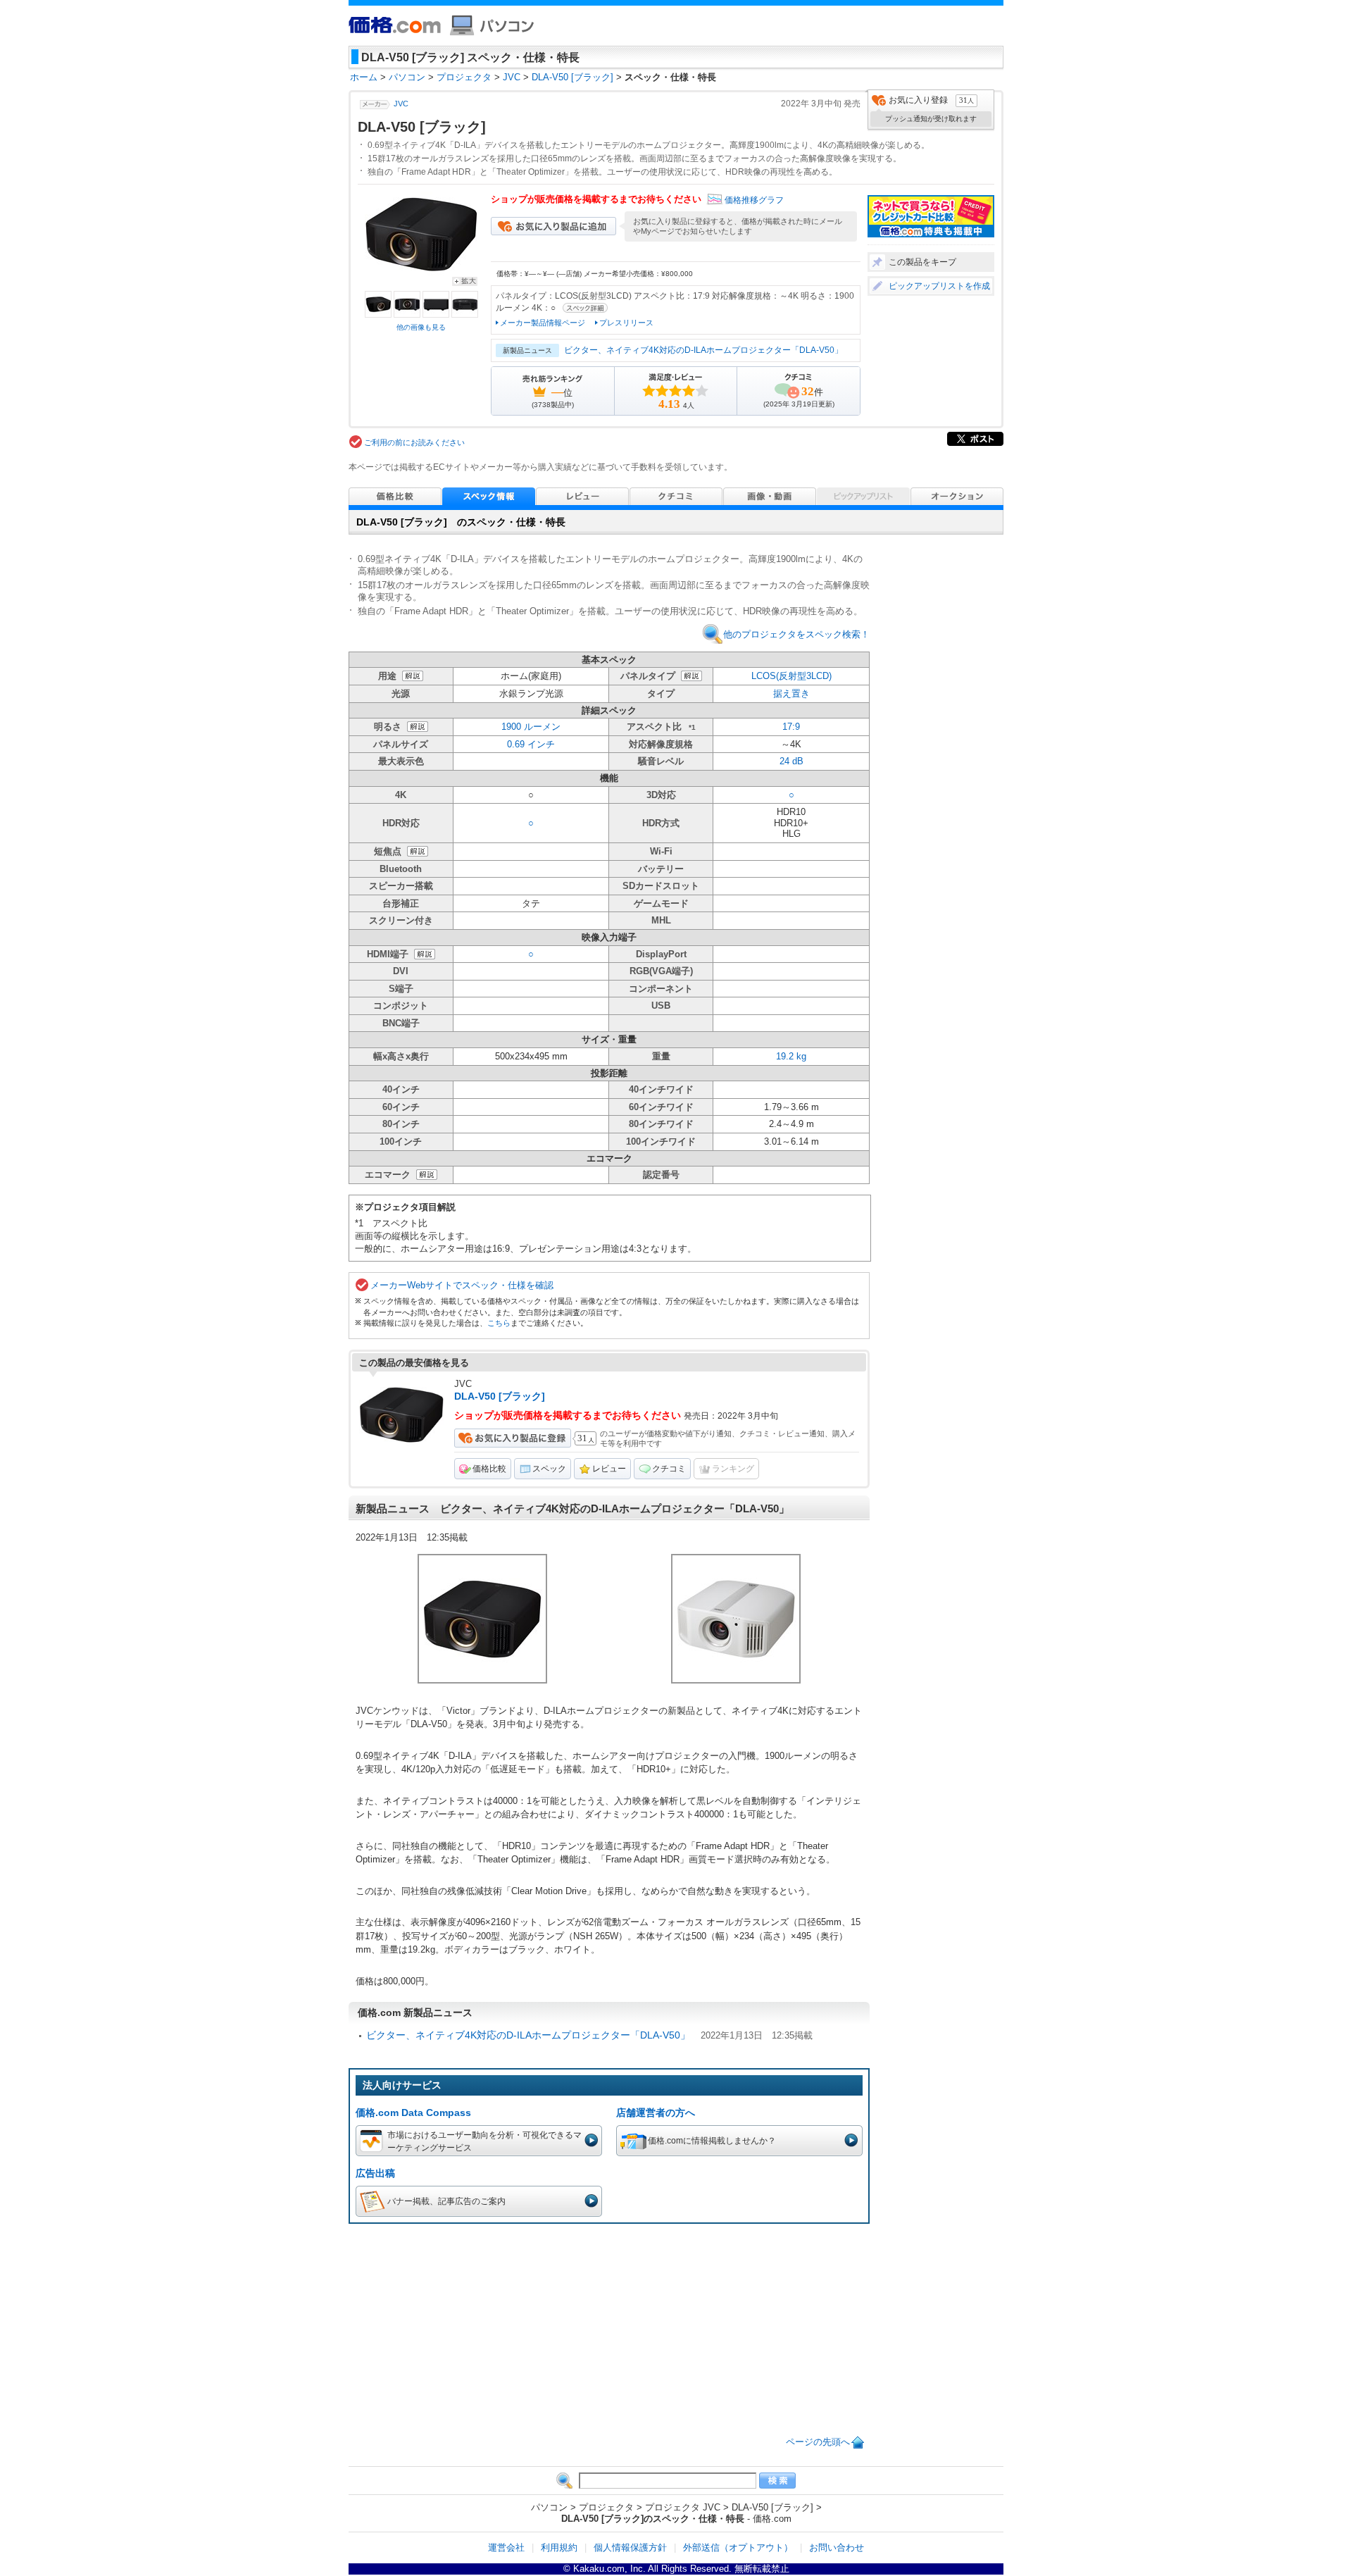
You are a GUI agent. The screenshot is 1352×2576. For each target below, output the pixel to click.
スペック (549, 1469)
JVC (401, 104)
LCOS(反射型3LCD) (791, 676)
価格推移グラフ (754, 200)
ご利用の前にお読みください (414, 442)
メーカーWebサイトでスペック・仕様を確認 (462, 1285)
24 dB (791, 761)
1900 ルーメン (531, 727)
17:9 (791, 727)
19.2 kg (791, 1056)
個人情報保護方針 (630, 2547)
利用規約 (559, 2547)
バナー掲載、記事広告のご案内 (446, 2201)
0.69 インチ (531, 744)
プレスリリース (626, 323)
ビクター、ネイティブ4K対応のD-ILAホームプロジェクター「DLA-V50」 (703, 350)
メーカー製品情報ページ (543, 323)
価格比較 (489, 1469)
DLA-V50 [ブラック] (500, 1396)
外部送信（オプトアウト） (738, 2547)
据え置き (791, 693)
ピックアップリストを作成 (939, 286)
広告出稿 (375, 2173)
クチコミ (669, 1469)
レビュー (609, 1469)
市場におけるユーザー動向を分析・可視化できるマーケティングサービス (484, 2141)
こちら (499, 1323)
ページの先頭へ (818, 2442)
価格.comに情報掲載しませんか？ (712, 2140)
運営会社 (506, 2547)
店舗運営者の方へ (656, 2113)
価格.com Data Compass (413, 2113)
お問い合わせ (837, 2547)
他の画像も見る (421, 327)
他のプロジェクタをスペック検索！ (796, 634)
